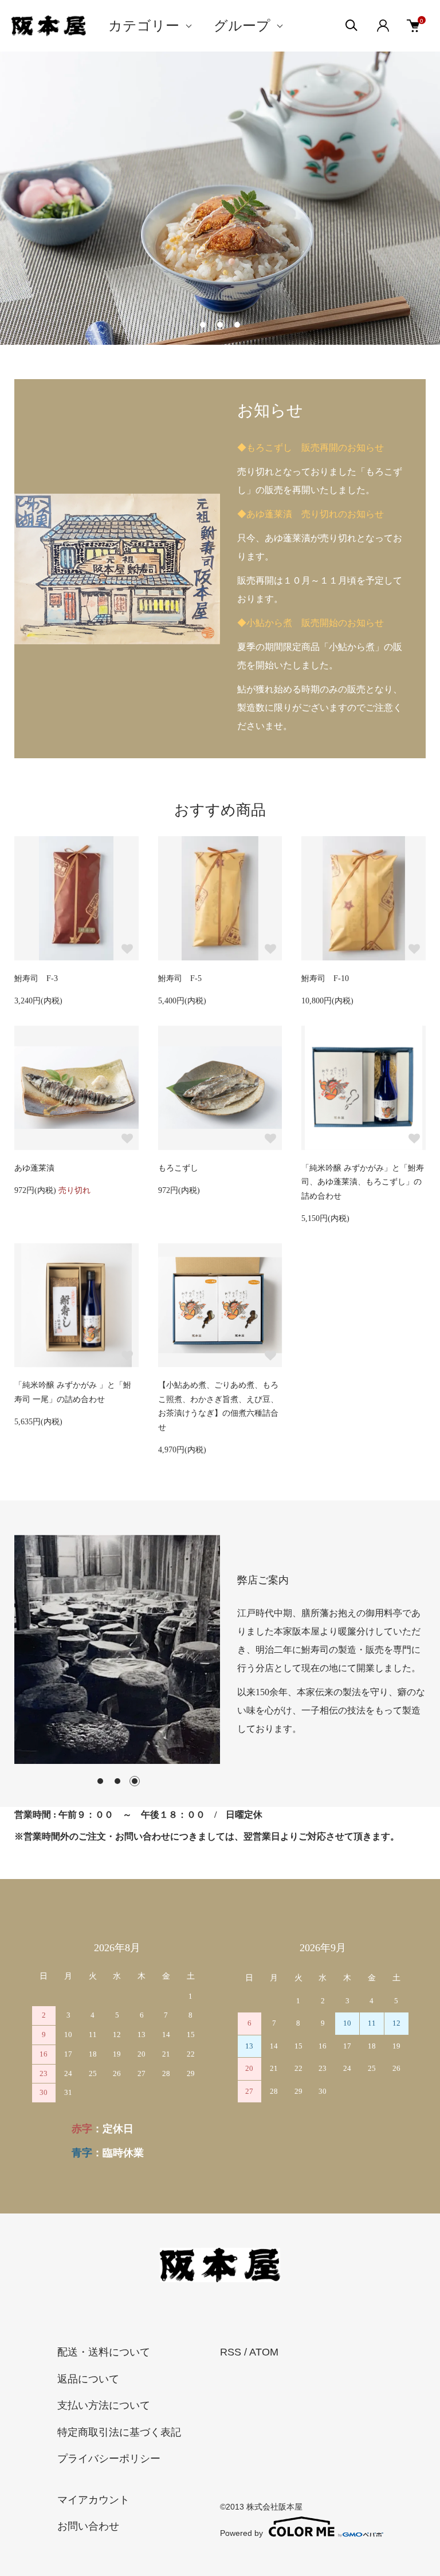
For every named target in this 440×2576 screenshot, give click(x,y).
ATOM (264, 2352)
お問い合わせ (88, 2526)
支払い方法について (104, 2405)
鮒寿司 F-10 (325, 978)
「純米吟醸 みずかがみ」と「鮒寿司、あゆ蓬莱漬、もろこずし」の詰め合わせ (363, 1182)
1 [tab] (100, 1781)
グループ (242, 26)
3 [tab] (135, 1781)
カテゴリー (144, 26)
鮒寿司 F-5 (180, 978)
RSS (231, 2352)
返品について (88, 2379)
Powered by (241, 2533)
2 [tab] (117, 1781)
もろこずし (178, 1168)
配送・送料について (104, 2352)
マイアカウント (93, 2500)
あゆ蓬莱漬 (34, 1168)
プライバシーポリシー (109, 2459)
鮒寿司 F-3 (36, 978)
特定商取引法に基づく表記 (119, 2432)
